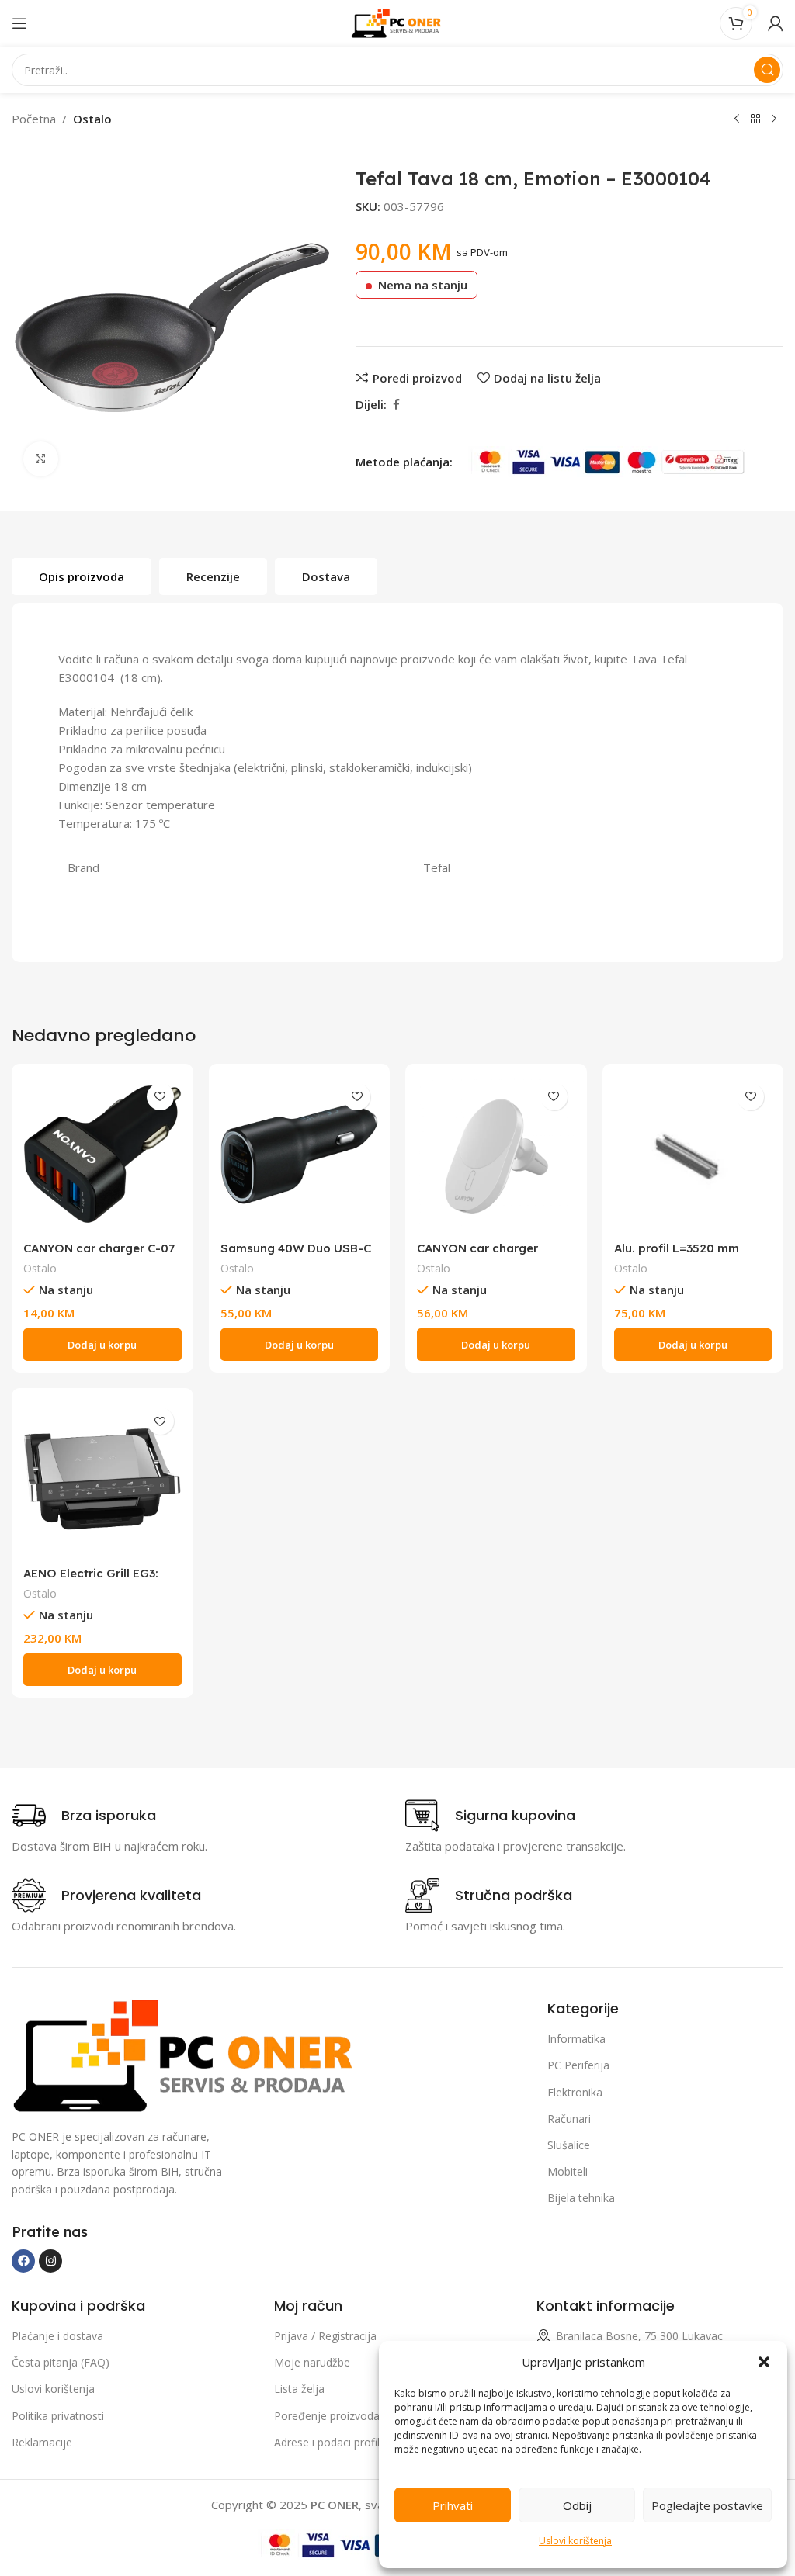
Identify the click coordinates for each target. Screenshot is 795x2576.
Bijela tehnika (581, 2198)
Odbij (577, 2505)
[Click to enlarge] (41, 459)
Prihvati (453, 2505)
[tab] (82, 576)
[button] (764, 2362)
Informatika (576, 2039)
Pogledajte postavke (707, 2505)
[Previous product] (737, 119)
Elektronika (575, 2092)
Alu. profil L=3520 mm (677, 1248)
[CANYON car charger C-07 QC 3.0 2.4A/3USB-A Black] (102, 1155)
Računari (569, 2119)
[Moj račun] (776, 23)
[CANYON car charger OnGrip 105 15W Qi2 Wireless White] (496, 1155)
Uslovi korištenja (575, 2541)
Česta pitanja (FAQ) (61, 2362)
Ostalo (92, 119)
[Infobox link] (84, 1816)
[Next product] (774, 119)
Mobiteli (568, 2171)
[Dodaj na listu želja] (160, 1097)
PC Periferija (578, 2065)
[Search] (767, 70)
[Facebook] (23, 2261)
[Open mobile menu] (19, 23)
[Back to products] (755, 119)
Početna (34, 119)
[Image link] (188, 2055)
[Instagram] (50, 2261)
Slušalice (569, 2145)
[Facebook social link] (396, 405)
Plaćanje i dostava (57, 2336)
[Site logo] (397, 22)
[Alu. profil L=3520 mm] (693, 1155)
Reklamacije (42, 2442)
